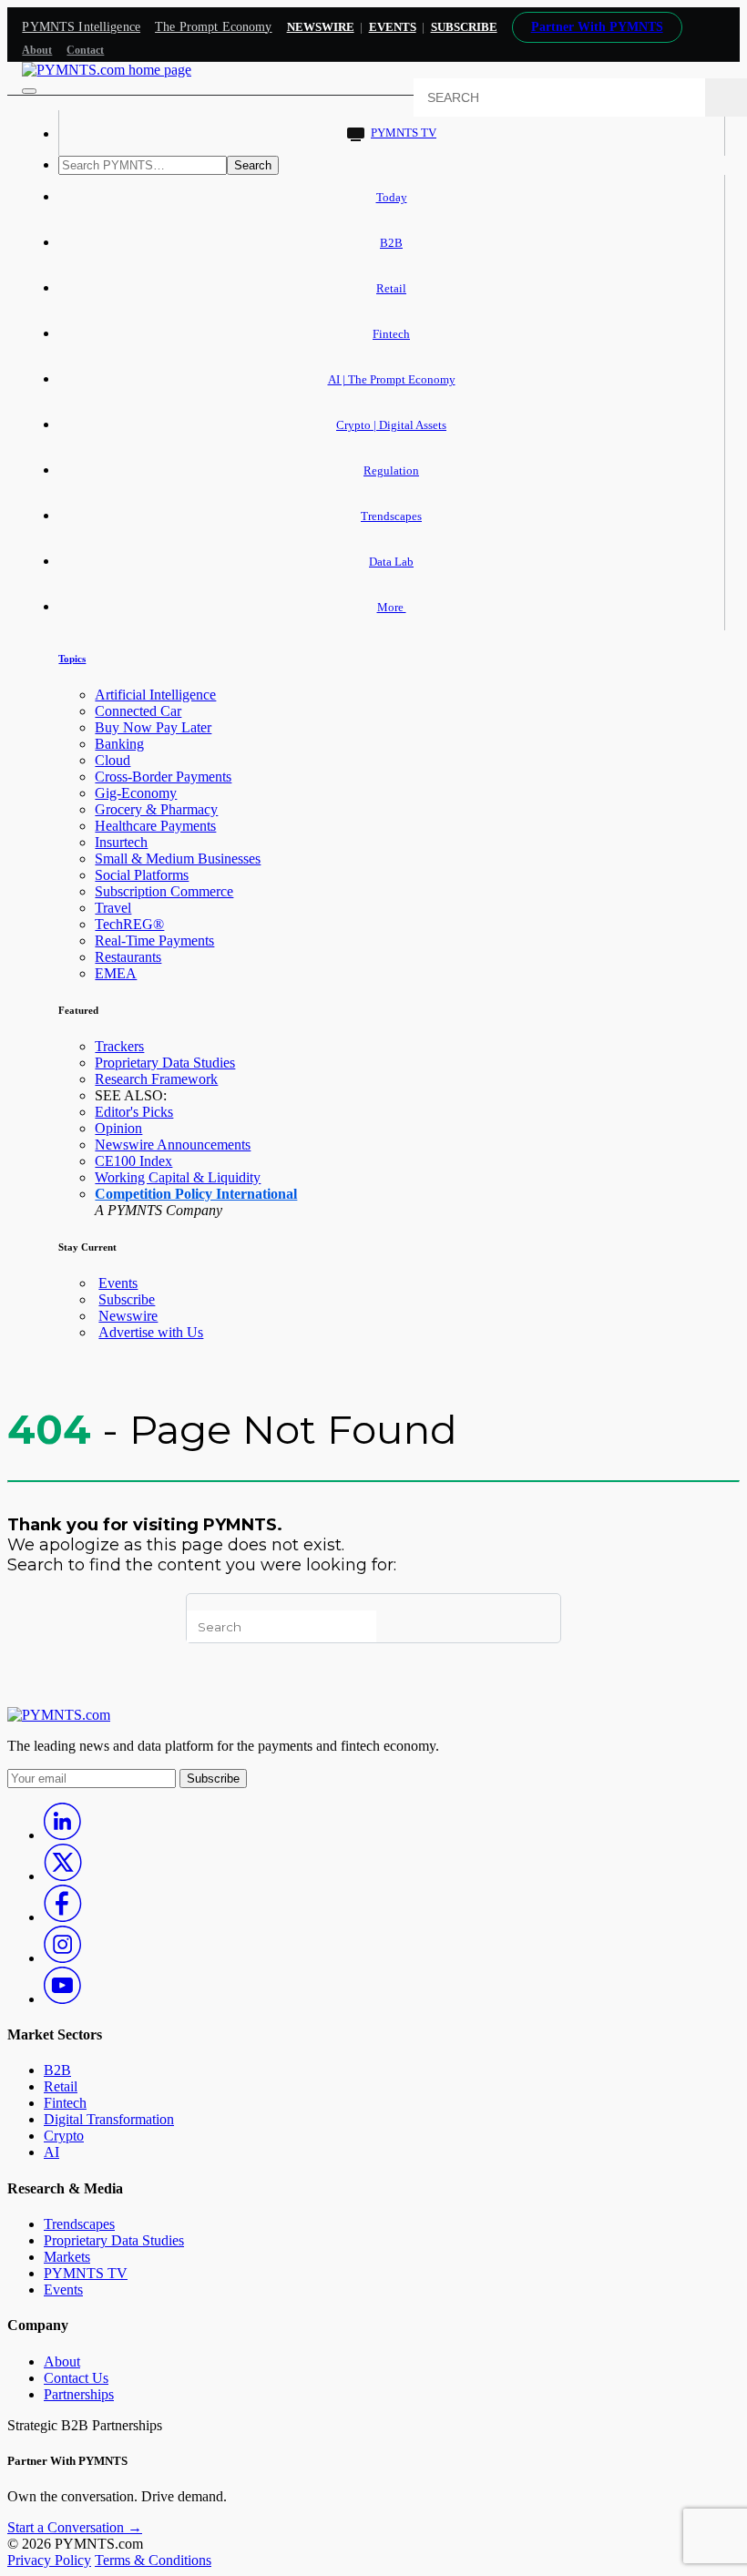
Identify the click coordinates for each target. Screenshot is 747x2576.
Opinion (118, 1128)
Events (393, 27)
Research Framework (156, 1079)
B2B (391, 243)
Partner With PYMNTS (597, 27)
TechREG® (129, 924)
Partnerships (79, 2394)
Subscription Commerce (164, 891)
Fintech (391, 334)
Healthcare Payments (155, 826)
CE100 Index (133, 1161)
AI (51, 2152)
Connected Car (138, 711)
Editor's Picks (134, 1112)
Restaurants (128, 957)
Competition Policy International (196, 1194)
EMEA (116, 973)
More (392, 607)
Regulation (391, 470)
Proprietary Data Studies (165, 1063)
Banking (119, 744)
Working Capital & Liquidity (178, 1177)
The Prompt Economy (214, 27)
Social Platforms (142, 875)
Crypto (64, 2136)
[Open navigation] (29, 91)
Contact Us (76, 2378)
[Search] (726, 97)
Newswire (321, 27)
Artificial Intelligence (155, 695)
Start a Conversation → (75, 2527)
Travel (113, 908)
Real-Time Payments (154, 940)
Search (253, 165)
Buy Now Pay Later (153, 727)
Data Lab (391, 562)
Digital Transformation (109, 2119)
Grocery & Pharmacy (156, 809)
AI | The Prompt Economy (392, 379)
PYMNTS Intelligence (81, 27)
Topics (72, 659)
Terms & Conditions (153, 2560)
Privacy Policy (49, 2560)
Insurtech (121, 842)
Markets (67, 2257)
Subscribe (127, 1299)
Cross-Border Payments (163, 777)
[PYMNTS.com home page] (107, 70)
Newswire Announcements (173, 1145)
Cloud (113, 760)
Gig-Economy (136, 793)
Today (392, 197)
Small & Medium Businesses (178, 859)
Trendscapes (391, 516)
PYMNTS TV (404, 133)
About (37, 50)
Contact (85, 50)
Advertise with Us (151, 1332)
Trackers (119, 1046)
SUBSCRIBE (464, 27)
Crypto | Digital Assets (391, 425)
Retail (391, 288)
